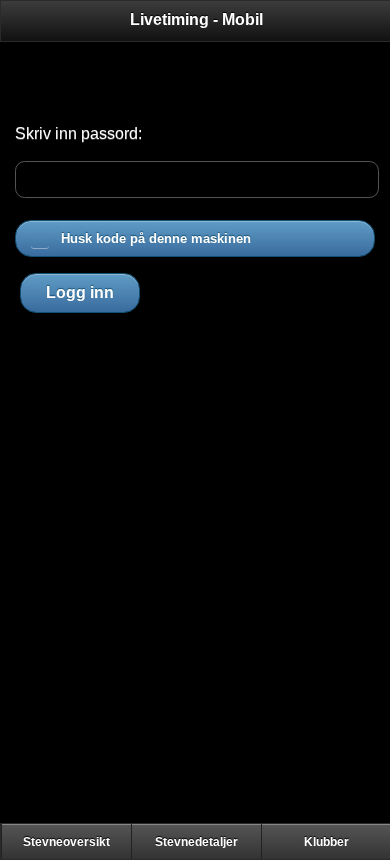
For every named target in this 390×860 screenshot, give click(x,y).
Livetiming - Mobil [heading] (196, 19)
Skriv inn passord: (78, 133)
